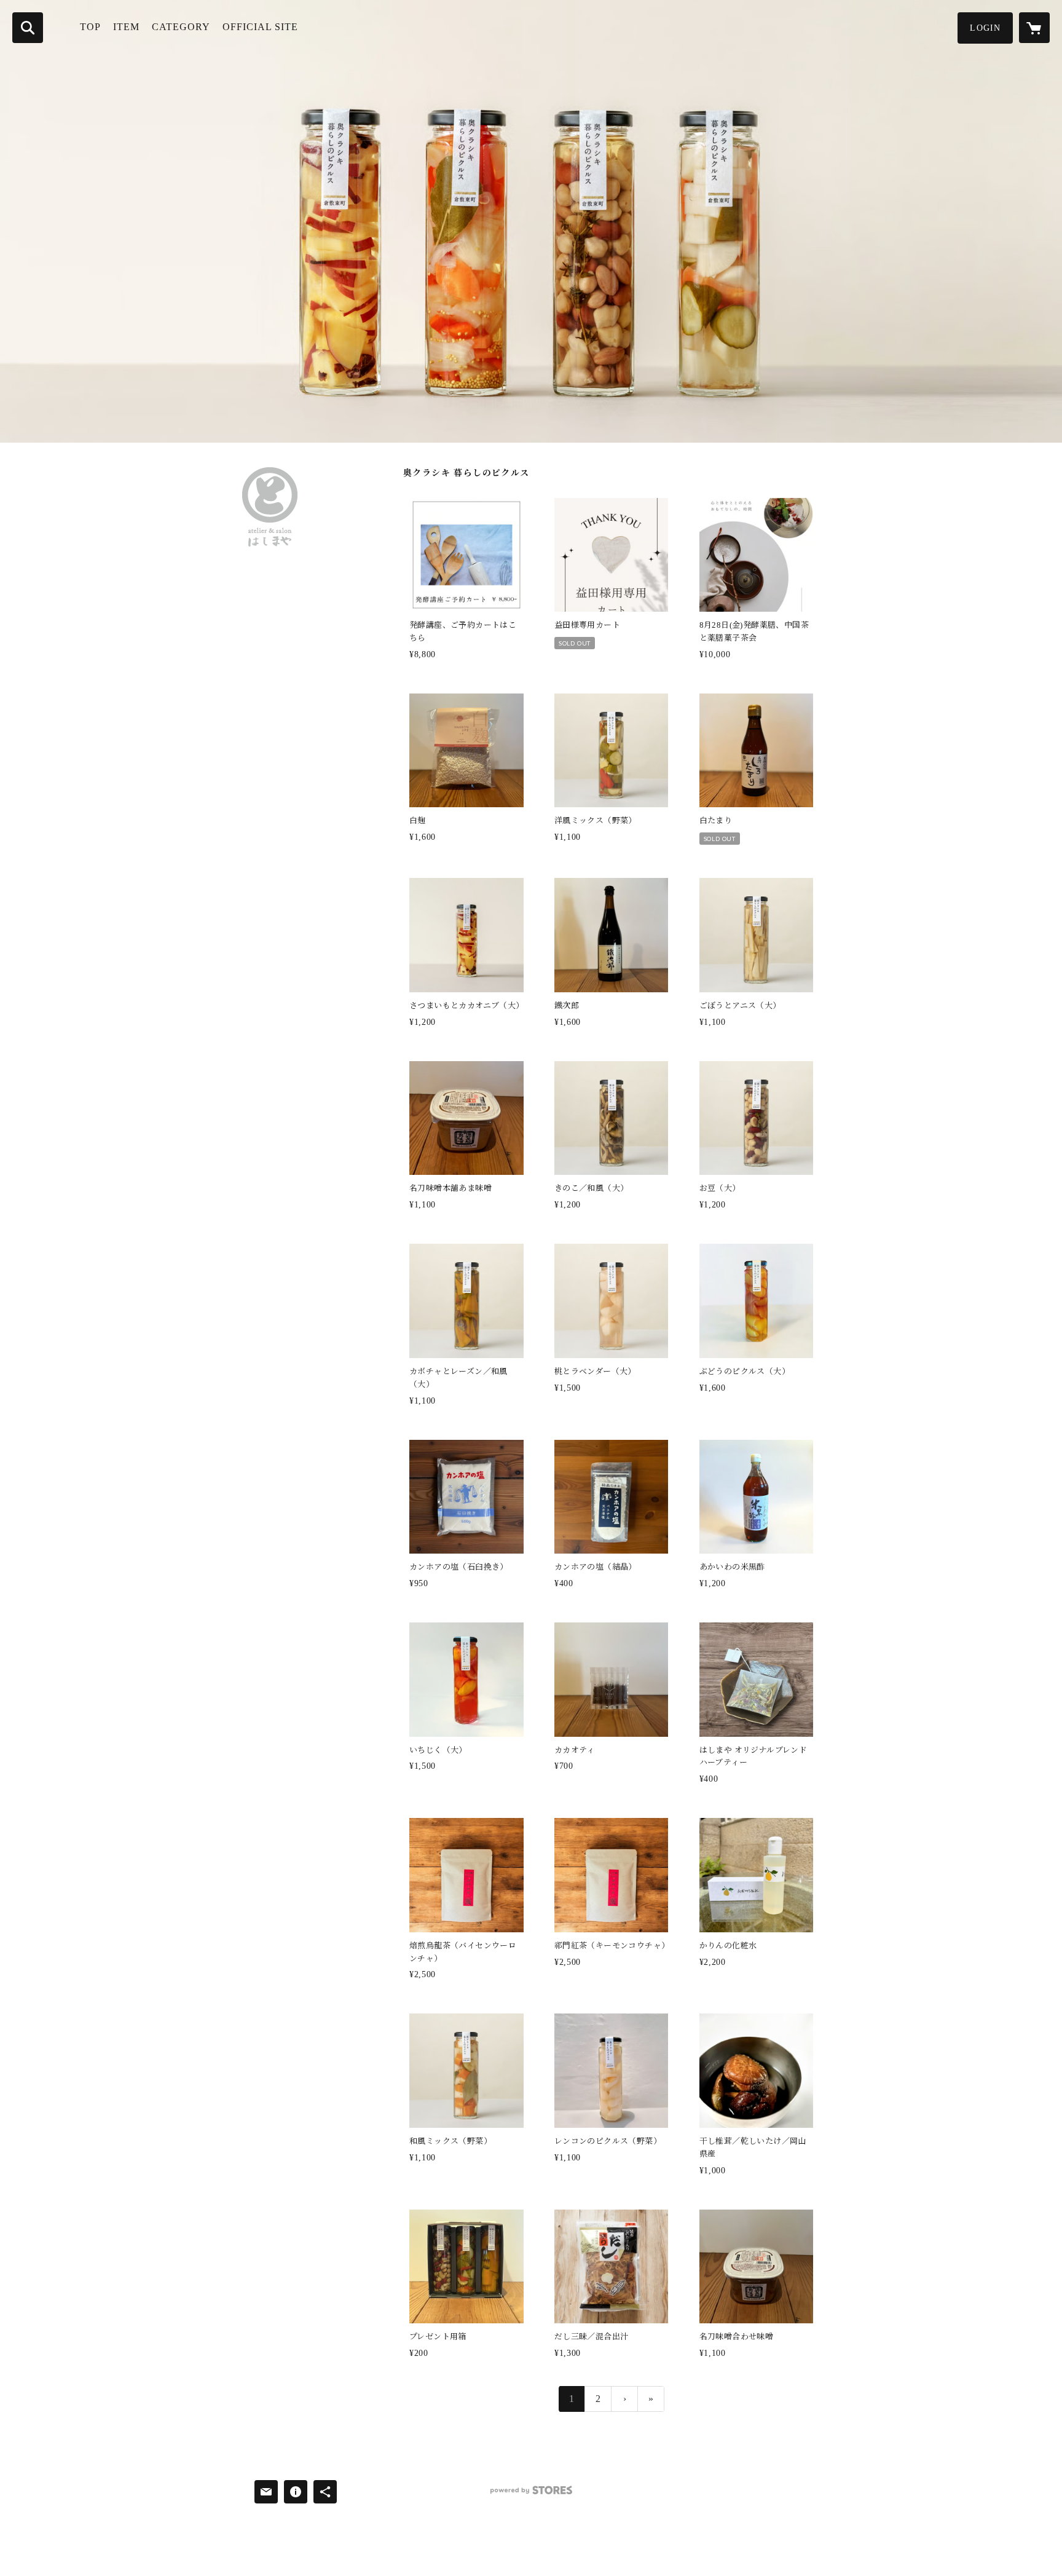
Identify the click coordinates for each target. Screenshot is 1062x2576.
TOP (90, 27)
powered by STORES (531, 2495)
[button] (985, 28)
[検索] (28, 28)
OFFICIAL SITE (260, 27)
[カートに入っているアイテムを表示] (1034, 28)
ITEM (126, 27)
